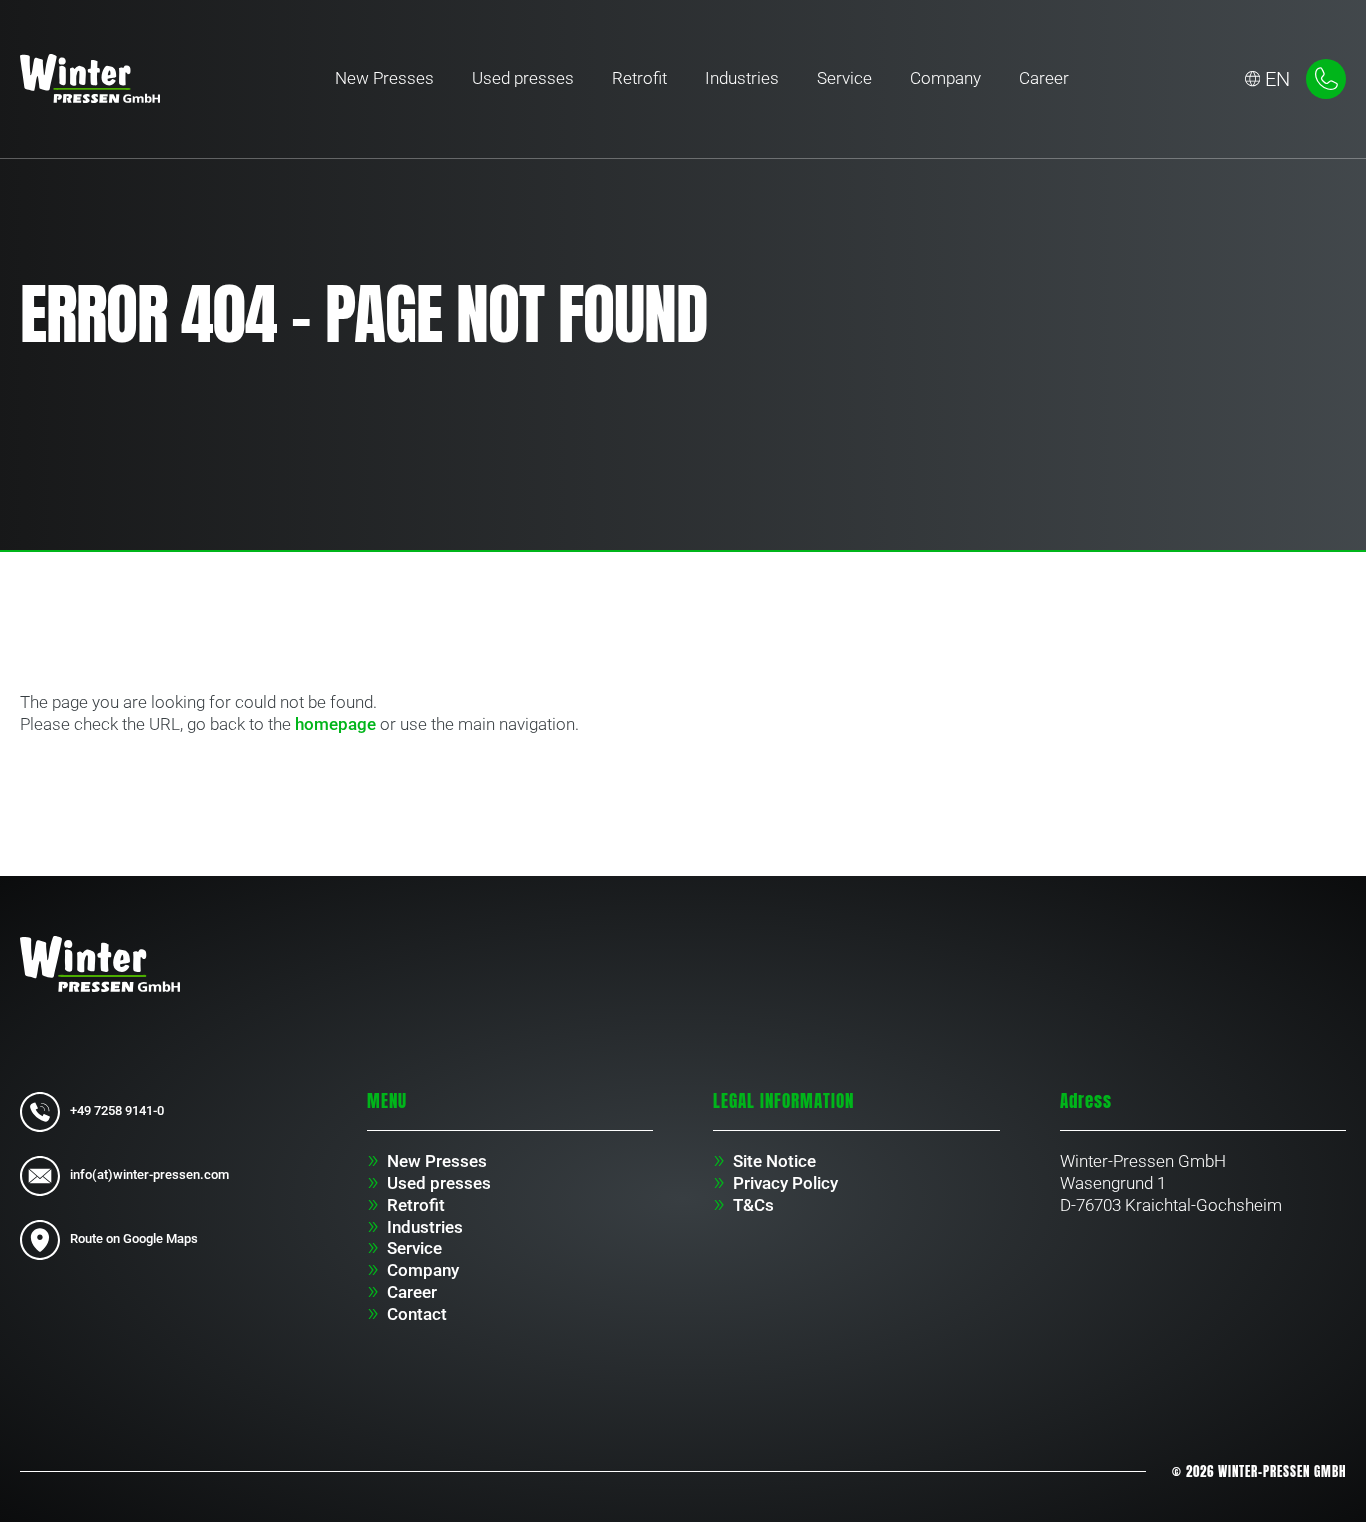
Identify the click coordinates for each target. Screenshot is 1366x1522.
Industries (742, 78)
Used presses (523, 78)
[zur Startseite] (100, 962)
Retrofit (639, 78)
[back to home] (90, 78)
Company (945, 78)
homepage (335, 724)
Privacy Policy (785, 1183)
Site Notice (774, 1161)
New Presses (384, 78)
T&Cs (753, 1205)
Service (844, 78)
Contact (417, 1314)
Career (1044, 78)
